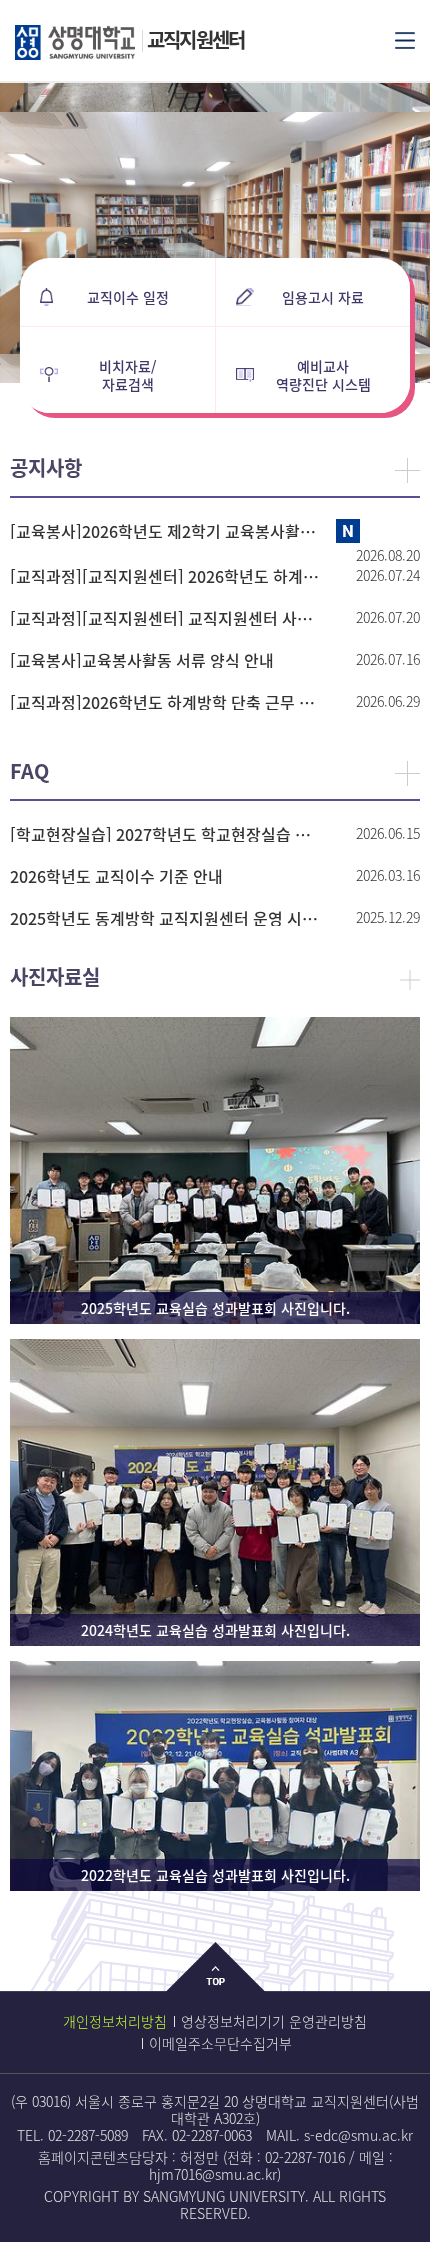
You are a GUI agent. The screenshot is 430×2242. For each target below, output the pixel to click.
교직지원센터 (195, 39)
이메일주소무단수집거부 (220, 2043)
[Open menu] (405, 39)
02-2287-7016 (305, 2157)
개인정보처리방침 (115, 2021)
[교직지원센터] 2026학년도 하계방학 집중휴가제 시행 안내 (167, 576)
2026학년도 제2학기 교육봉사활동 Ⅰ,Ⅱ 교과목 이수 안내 (167, 531)
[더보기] (407, 470)
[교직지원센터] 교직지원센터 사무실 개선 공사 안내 (167, 618)
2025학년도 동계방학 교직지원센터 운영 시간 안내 (167, 918)
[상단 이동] (215, 1982)
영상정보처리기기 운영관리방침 (274, 2021)
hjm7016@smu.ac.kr (213, 2174)
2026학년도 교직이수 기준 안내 (116, 876)
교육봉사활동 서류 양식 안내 (142, 660)
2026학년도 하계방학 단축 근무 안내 (167, 702)
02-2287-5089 (88, 2135)
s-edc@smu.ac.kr (358, 2135)
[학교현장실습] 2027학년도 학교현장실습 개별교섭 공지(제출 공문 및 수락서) (167, 834)
